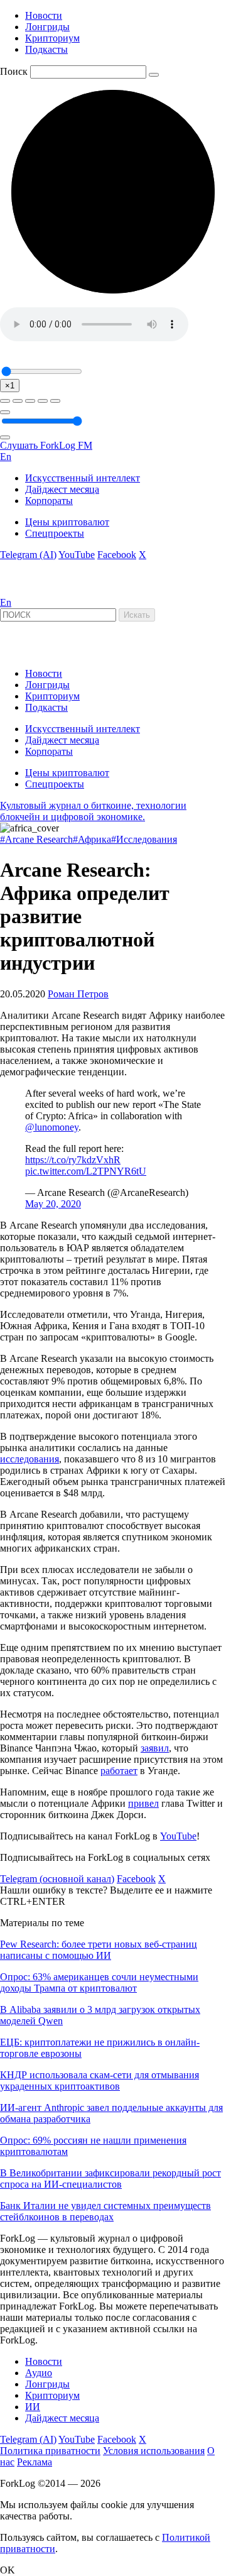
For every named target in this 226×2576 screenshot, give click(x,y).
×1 (10, 386)
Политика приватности (50, 2451)
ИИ (33, 2407)
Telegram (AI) (28, 555)
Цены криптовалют (67, 522)
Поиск (14, 71)
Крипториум (52, 38)
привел (143, 1803)
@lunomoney (52, 1127)
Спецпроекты (55, 533)
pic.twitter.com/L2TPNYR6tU (86, 1171)
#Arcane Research (36, 839)
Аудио (39, 2373)
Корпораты (49, 501)
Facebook (117, 555)
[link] (34, 591)
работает (119, 1771)
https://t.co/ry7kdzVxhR (73, 1160)
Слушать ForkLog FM (46, 445)
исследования (30, 1459)
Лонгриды (47, 27)
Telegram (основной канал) (57, 1879)
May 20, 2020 (53, 1204)
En (6, 457)
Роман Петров (78, 994)
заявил (155, 1748)
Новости (44, 15)
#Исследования (144, 839)
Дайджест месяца (62, 489)
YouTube (77, 555)
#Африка (92, 839)
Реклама (35, 2462)
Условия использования (154, 2451)
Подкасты (46, 49)
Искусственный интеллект (83, 478)
